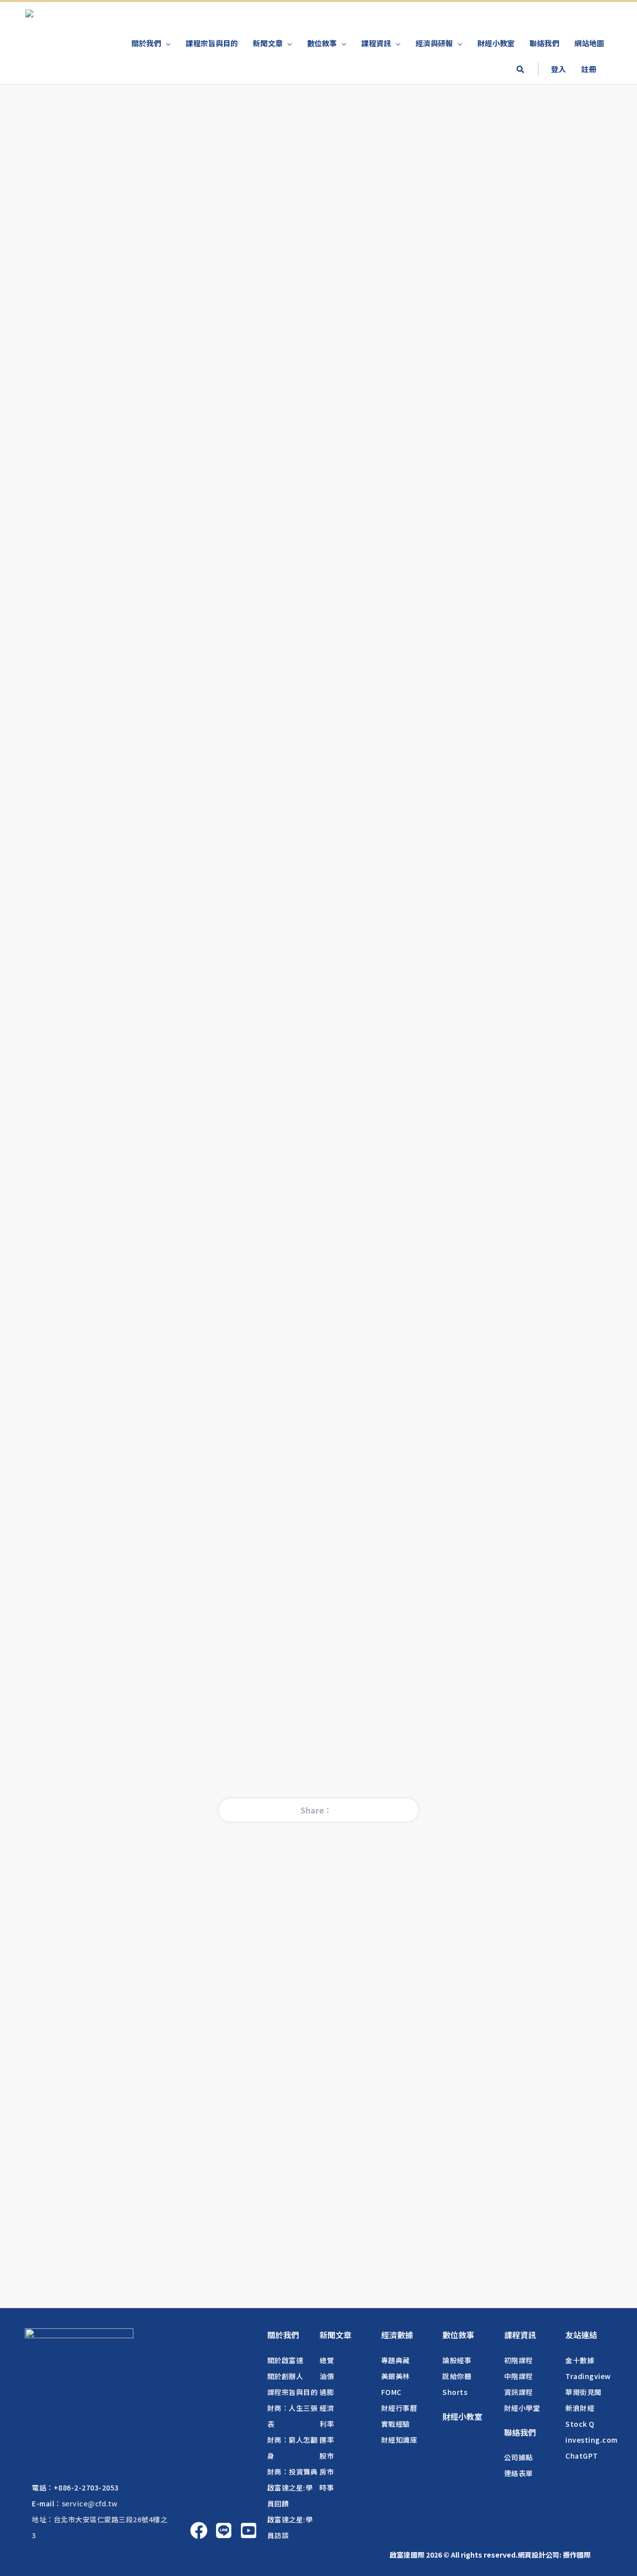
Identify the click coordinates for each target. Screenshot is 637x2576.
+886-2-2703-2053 (86, 2487)
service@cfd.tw (90, 2503)
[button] (520, 70)
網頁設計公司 (538, 2555)
